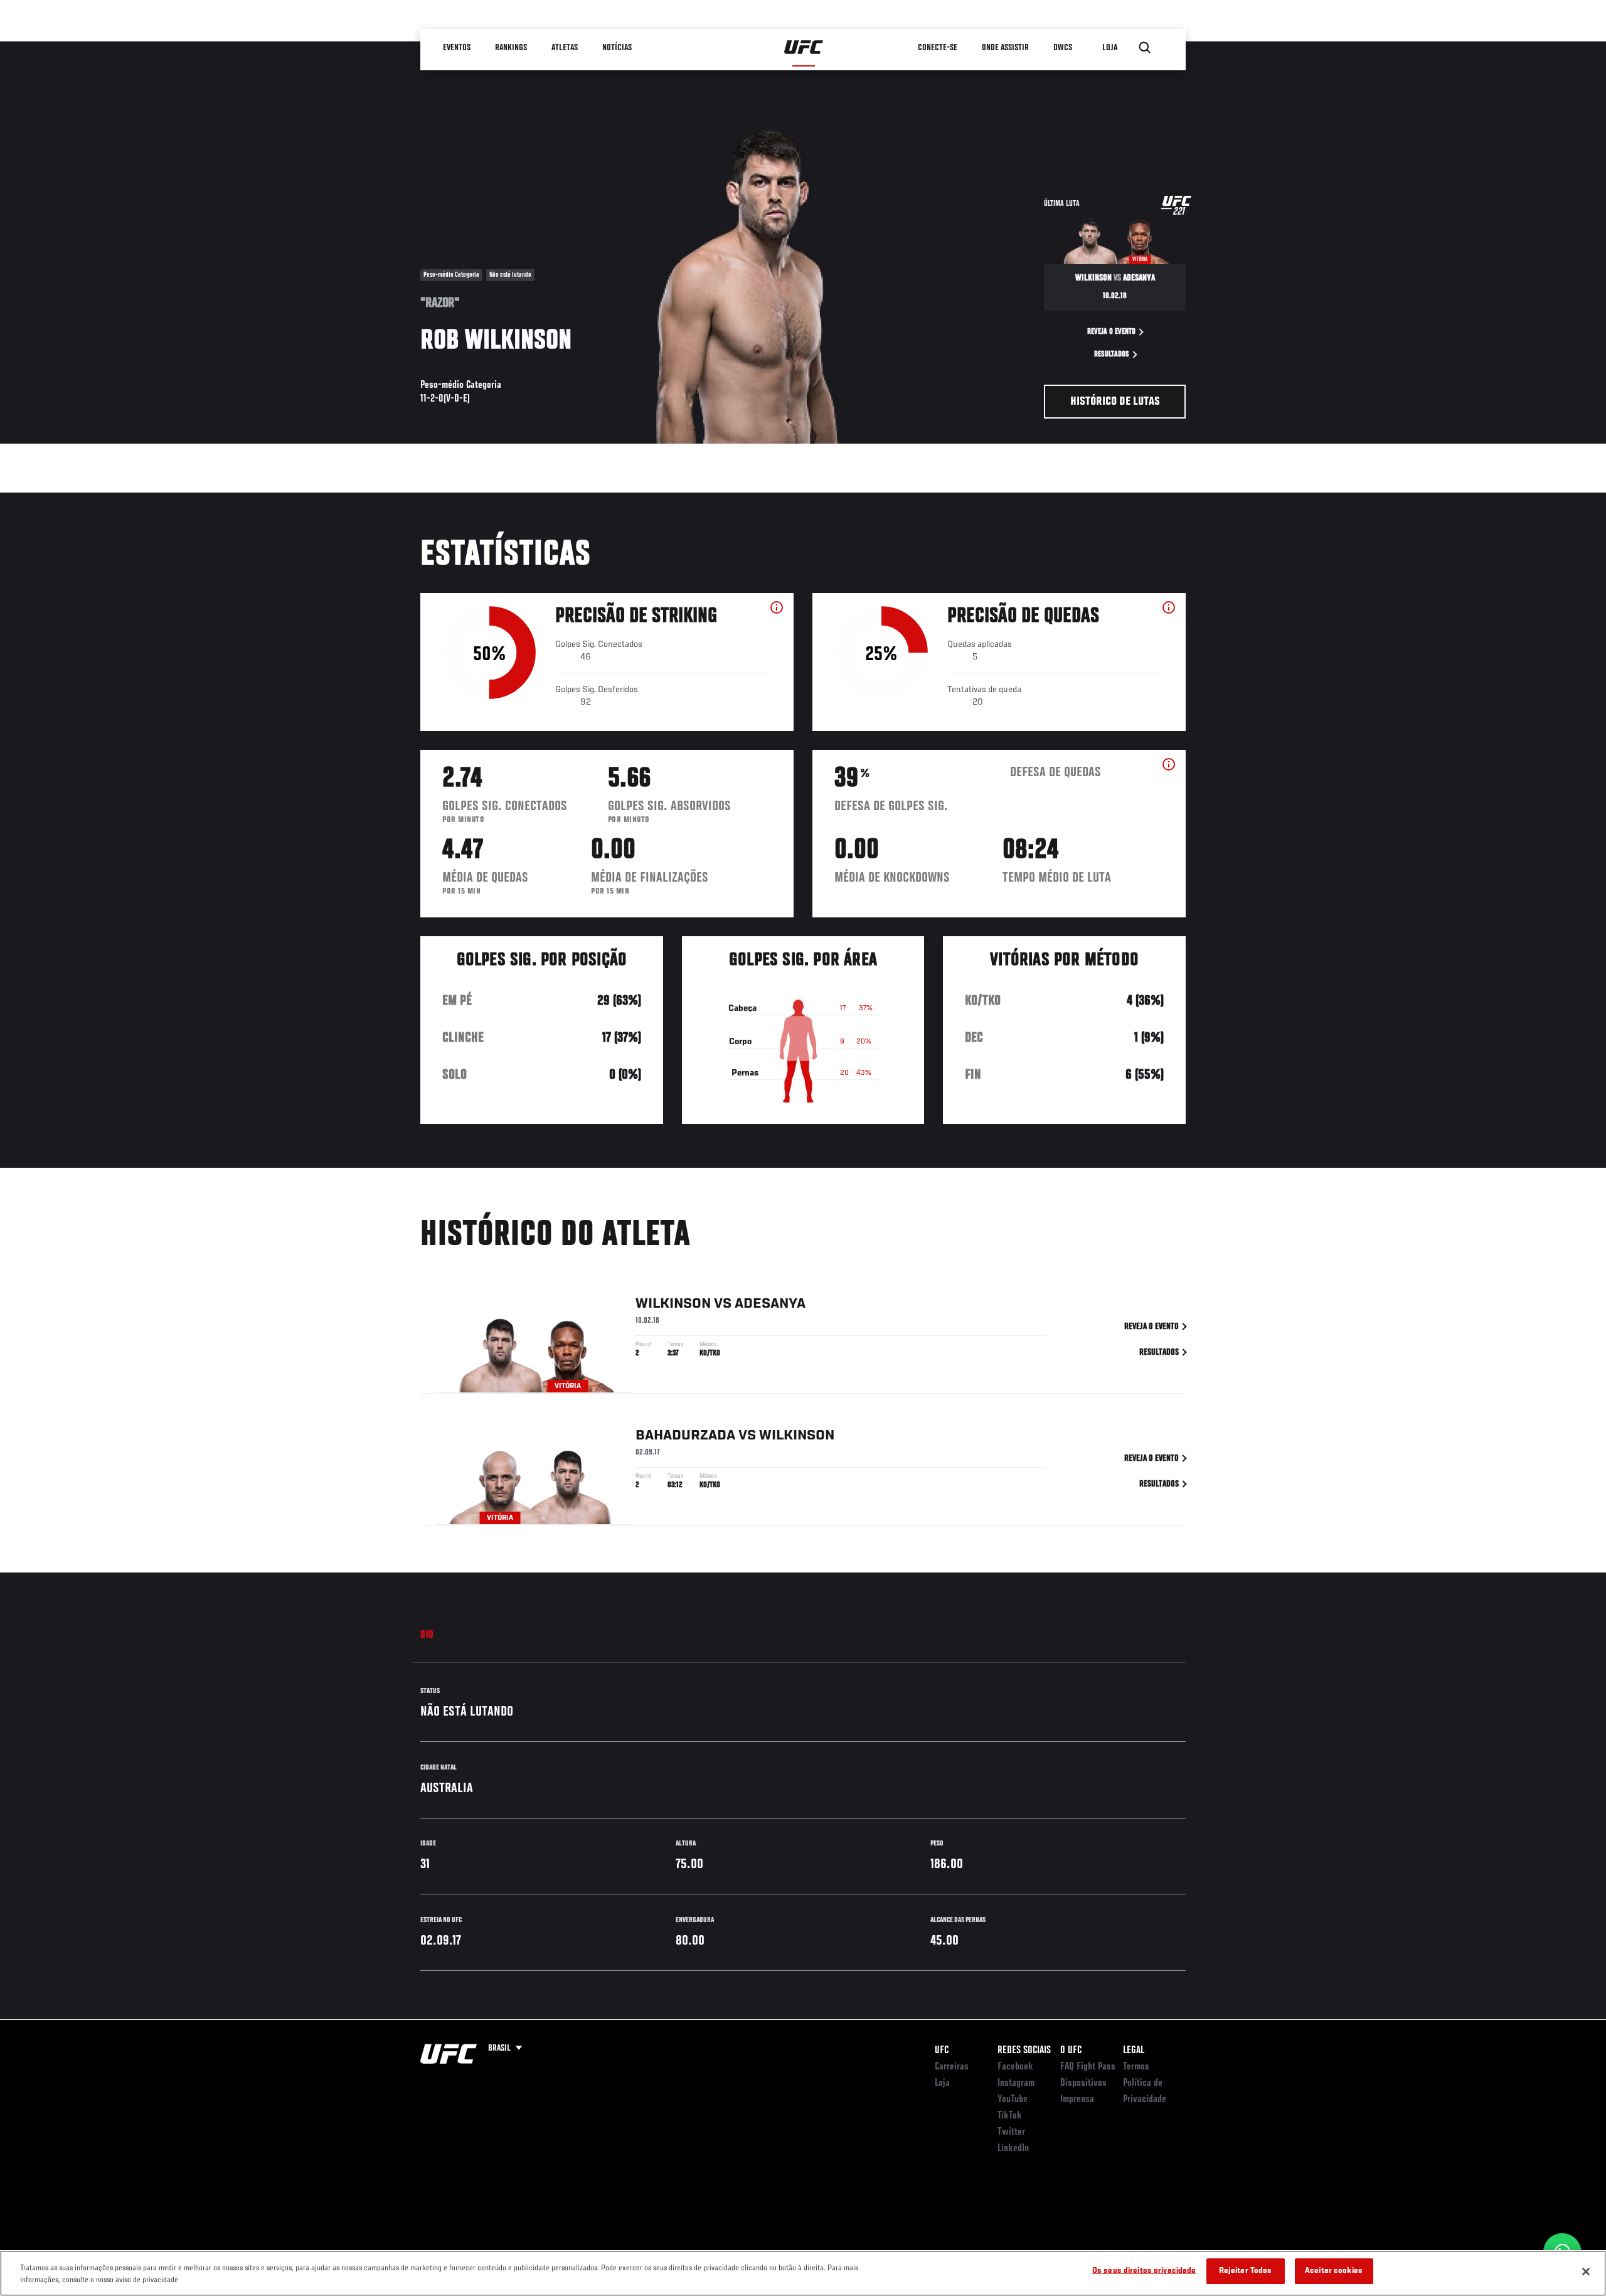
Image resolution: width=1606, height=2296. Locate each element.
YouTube (1013, 2100)
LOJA (1110, 48)
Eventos (457, 48)
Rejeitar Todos (1246, 2271)
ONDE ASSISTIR (1005, 48)
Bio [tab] (427, 1635)
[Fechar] (1586, 2272)
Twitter (1011, 2132)
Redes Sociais (1024, 2051)
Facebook (1015, 2067)
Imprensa (1077, 2100)
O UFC (1071, 2051)
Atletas (565, 48)
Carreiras (952, 2067)
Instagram (1016, 2083)
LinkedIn (1013, 2149)
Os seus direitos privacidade (1144, 2271)
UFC (942, 2051)
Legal (1134, 2051)
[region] (803, 2273)
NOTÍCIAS (617, 48)
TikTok (1010, 2116)
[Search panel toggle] (1145, 48)
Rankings (511, 48)
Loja (942, 2083)
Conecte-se (938, 48)
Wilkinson (673, 1304)
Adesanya (770, 1304)
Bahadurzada (685, 1436)
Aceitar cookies (1334, 2271)
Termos (1136, 2067)
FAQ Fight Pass (1088, 2067)
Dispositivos (1083, 2083)
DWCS (1063, 48)
